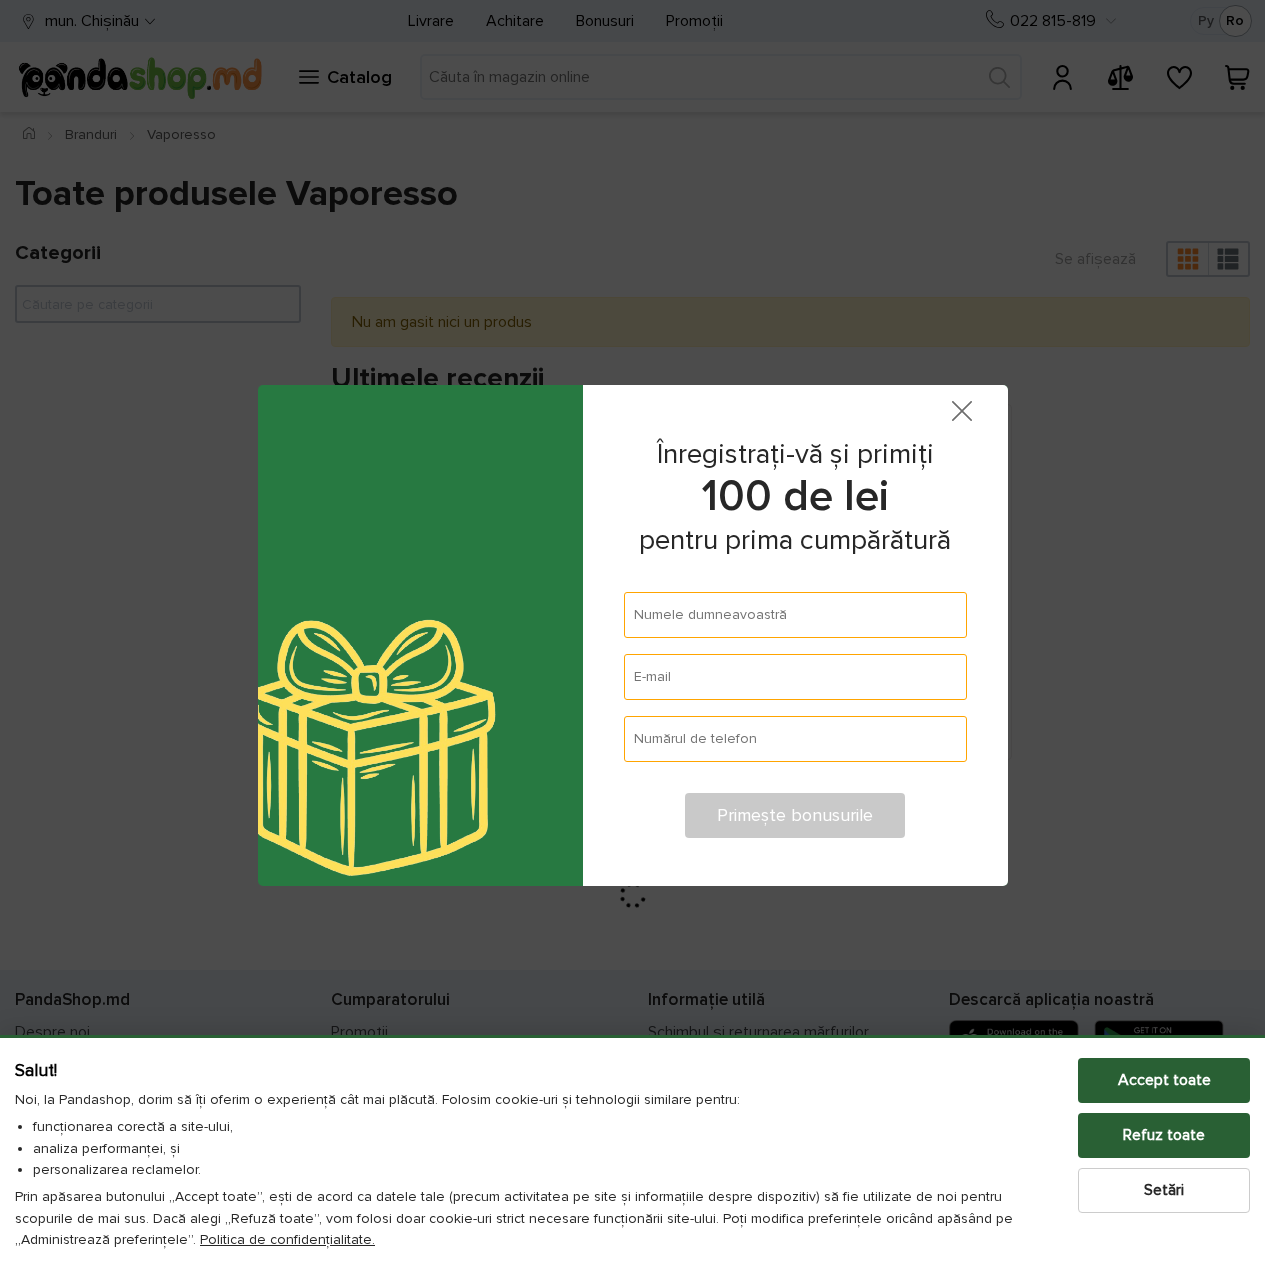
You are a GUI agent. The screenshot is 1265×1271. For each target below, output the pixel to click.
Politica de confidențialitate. (287, 1239)
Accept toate (1164, 1080)
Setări (1164, 1190)
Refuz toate (1164, 1135)
